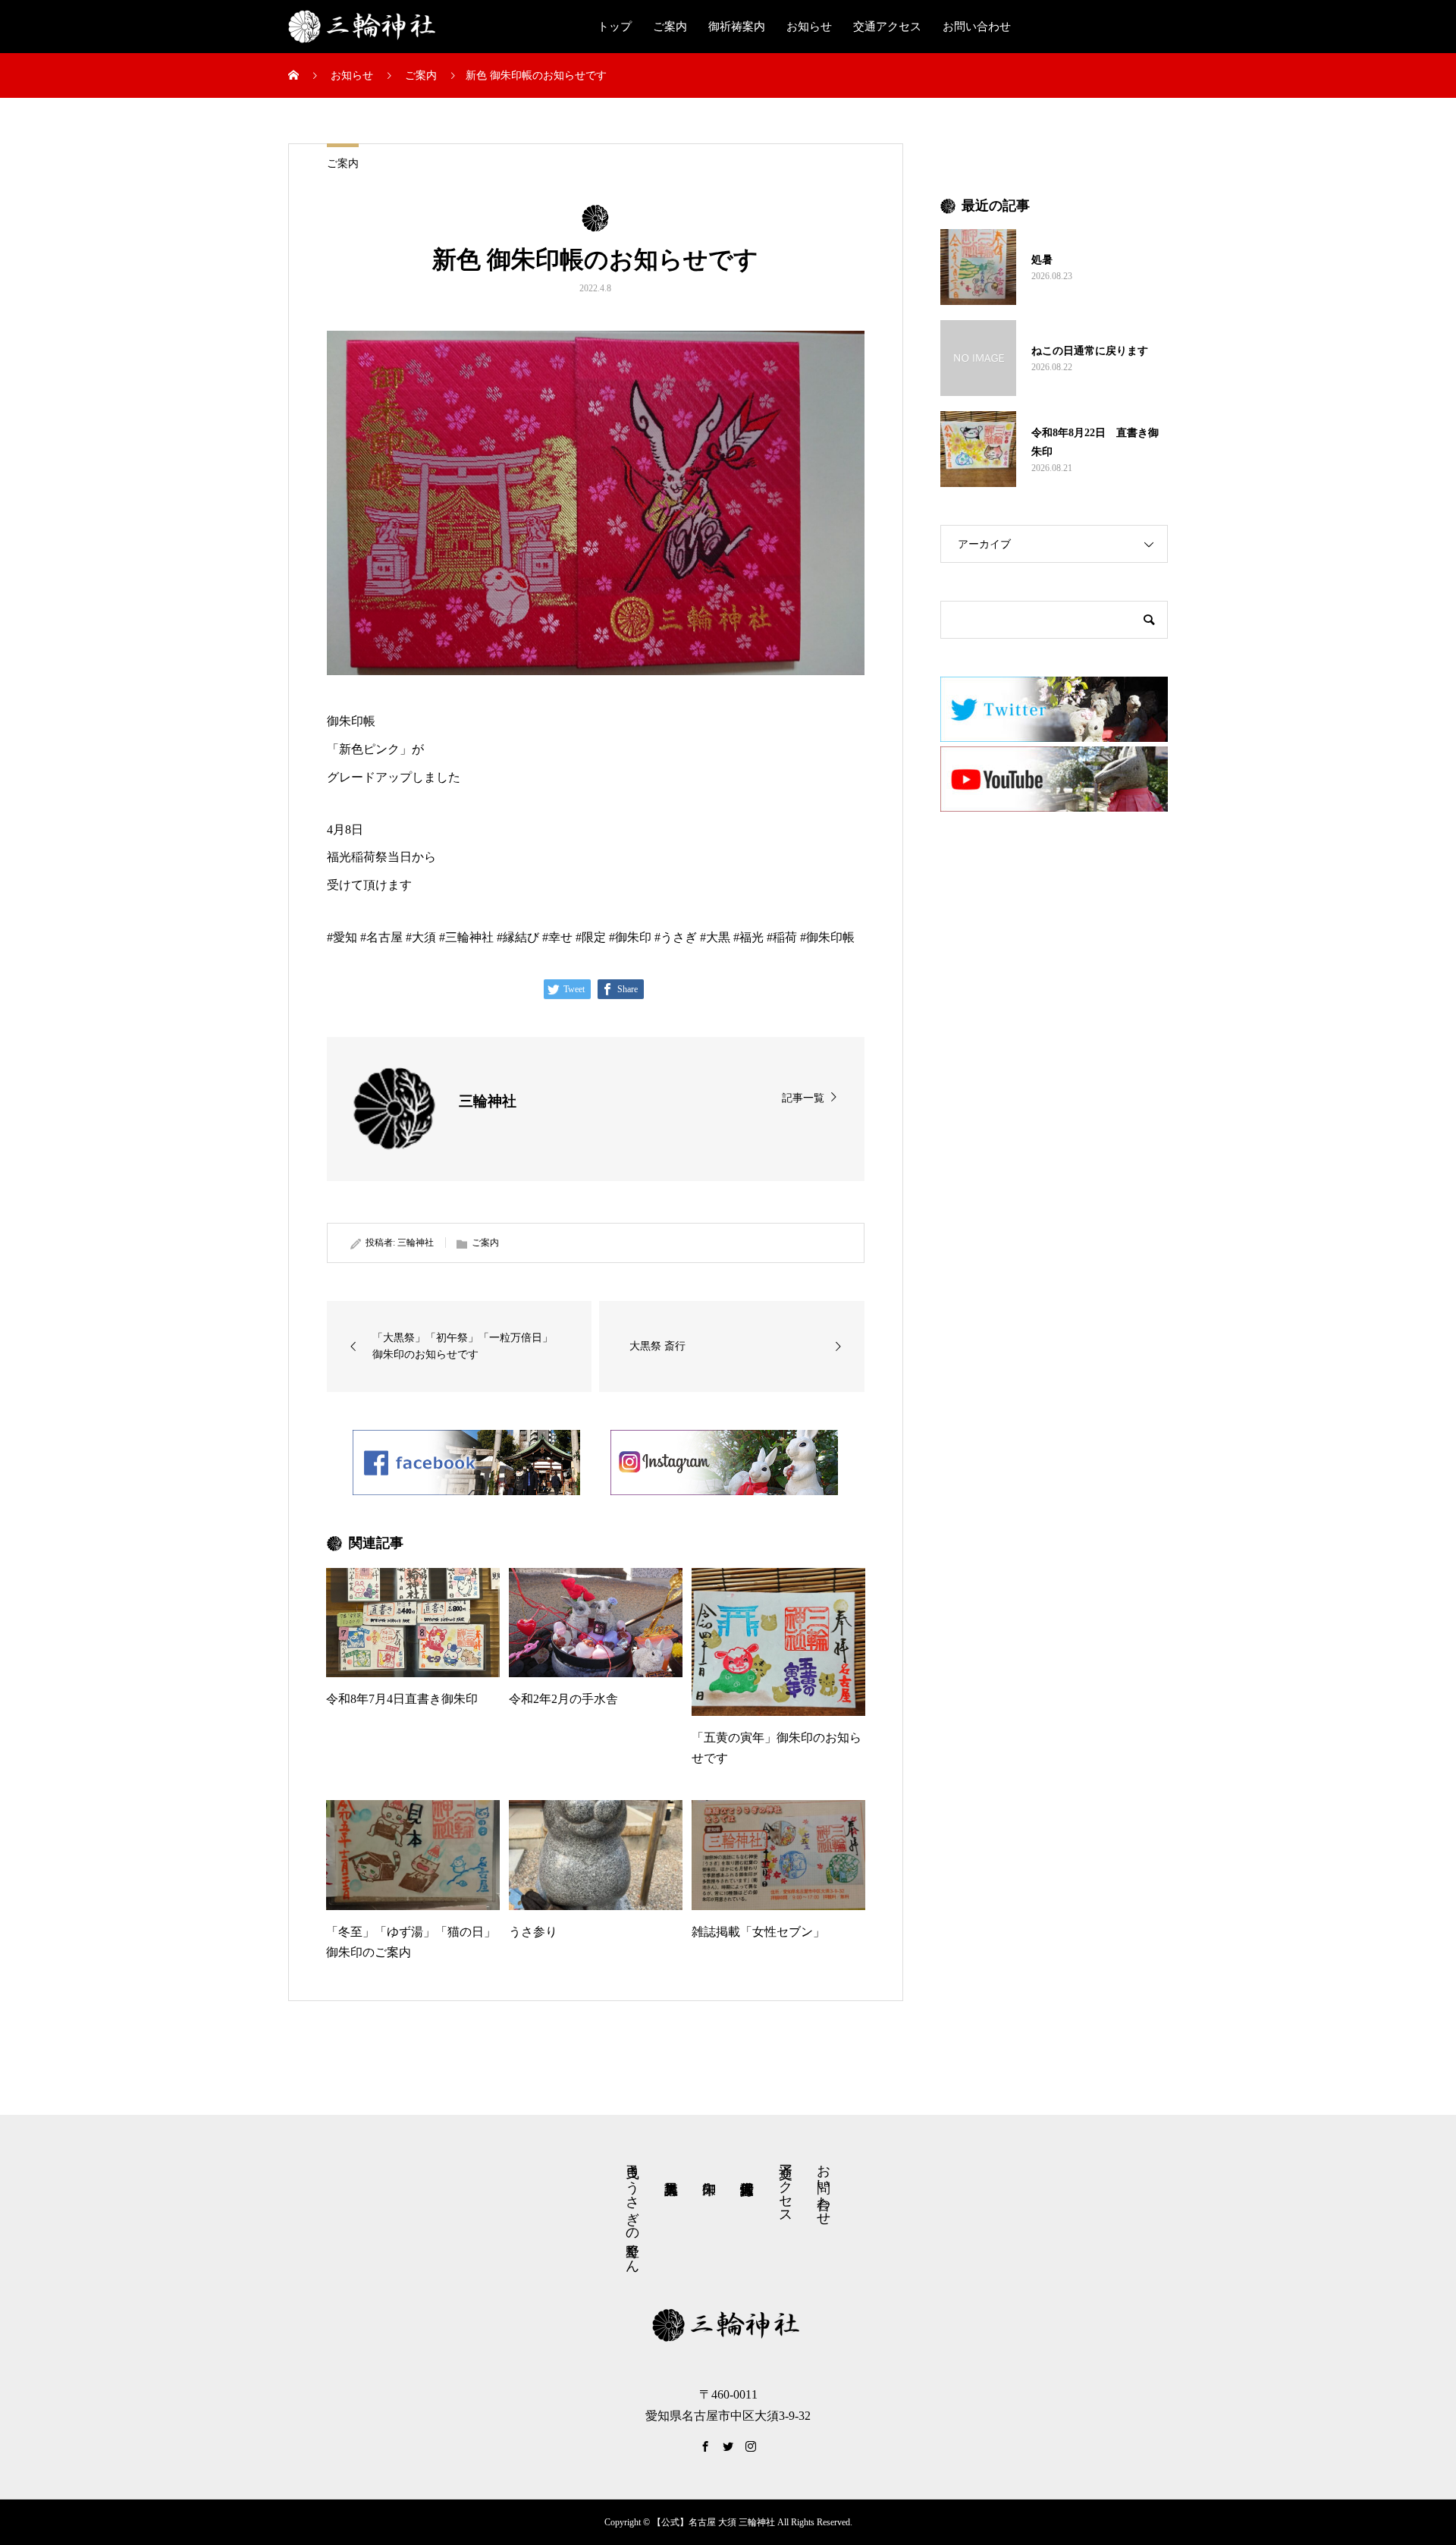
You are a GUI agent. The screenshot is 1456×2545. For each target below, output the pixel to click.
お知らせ (809, 27)
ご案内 (670, 27)
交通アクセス (887, 27)
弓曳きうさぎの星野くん (632, 2211)
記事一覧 (803, 1098)
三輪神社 (416, 1243)
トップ (615, 27)
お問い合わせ (977, 27)
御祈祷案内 (737, 27)
